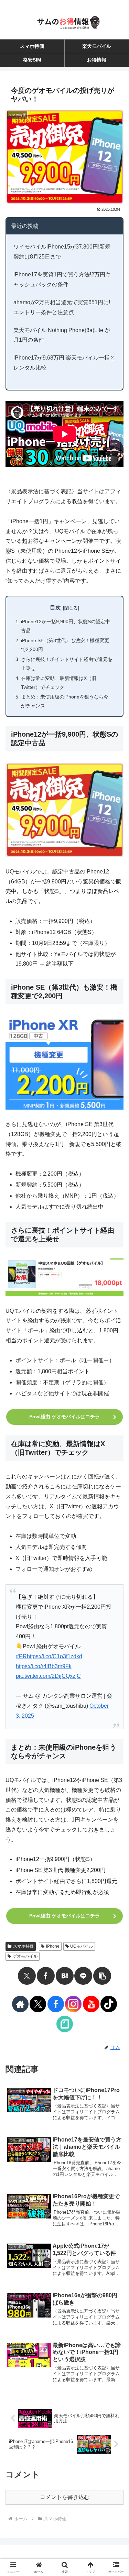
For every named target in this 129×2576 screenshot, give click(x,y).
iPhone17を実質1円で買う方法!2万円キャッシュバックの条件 (62, 279)
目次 (55, 608)
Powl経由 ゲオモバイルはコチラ (64, 1417)
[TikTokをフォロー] (109, 2004)
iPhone (53, 1946)
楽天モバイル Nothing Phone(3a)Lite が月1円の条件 (62, 335)
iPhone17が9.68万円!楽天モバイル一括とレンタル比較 (64, 363)
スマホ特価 (23, 1946)
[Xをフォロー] (38, 2004)
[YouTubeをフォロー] (91, 2004)
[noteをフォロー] (65, 2024)
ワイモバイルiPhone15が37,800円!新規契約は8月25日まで (62, 252)
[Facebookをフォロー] (56, 2004)
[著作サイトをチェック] (20, 2004)
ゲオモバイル (25, 1956)
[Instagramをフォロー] (73, 2004)
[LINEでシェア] (83, 1976)
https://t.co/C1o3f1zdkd (55, 1656)
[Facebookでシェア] (46, 1976)
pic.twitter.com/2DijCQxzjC (48, 1676)
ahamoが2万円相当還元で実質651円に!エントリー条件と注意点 (62, 307)
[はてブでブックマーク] (65, 1976)
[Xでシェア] (27, 1976)
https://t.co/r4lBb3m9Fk (44, 1666)
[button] (102, 1976)
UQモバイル (82, 1946)
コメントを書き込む (65, 2497)
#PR (21, 1656)
